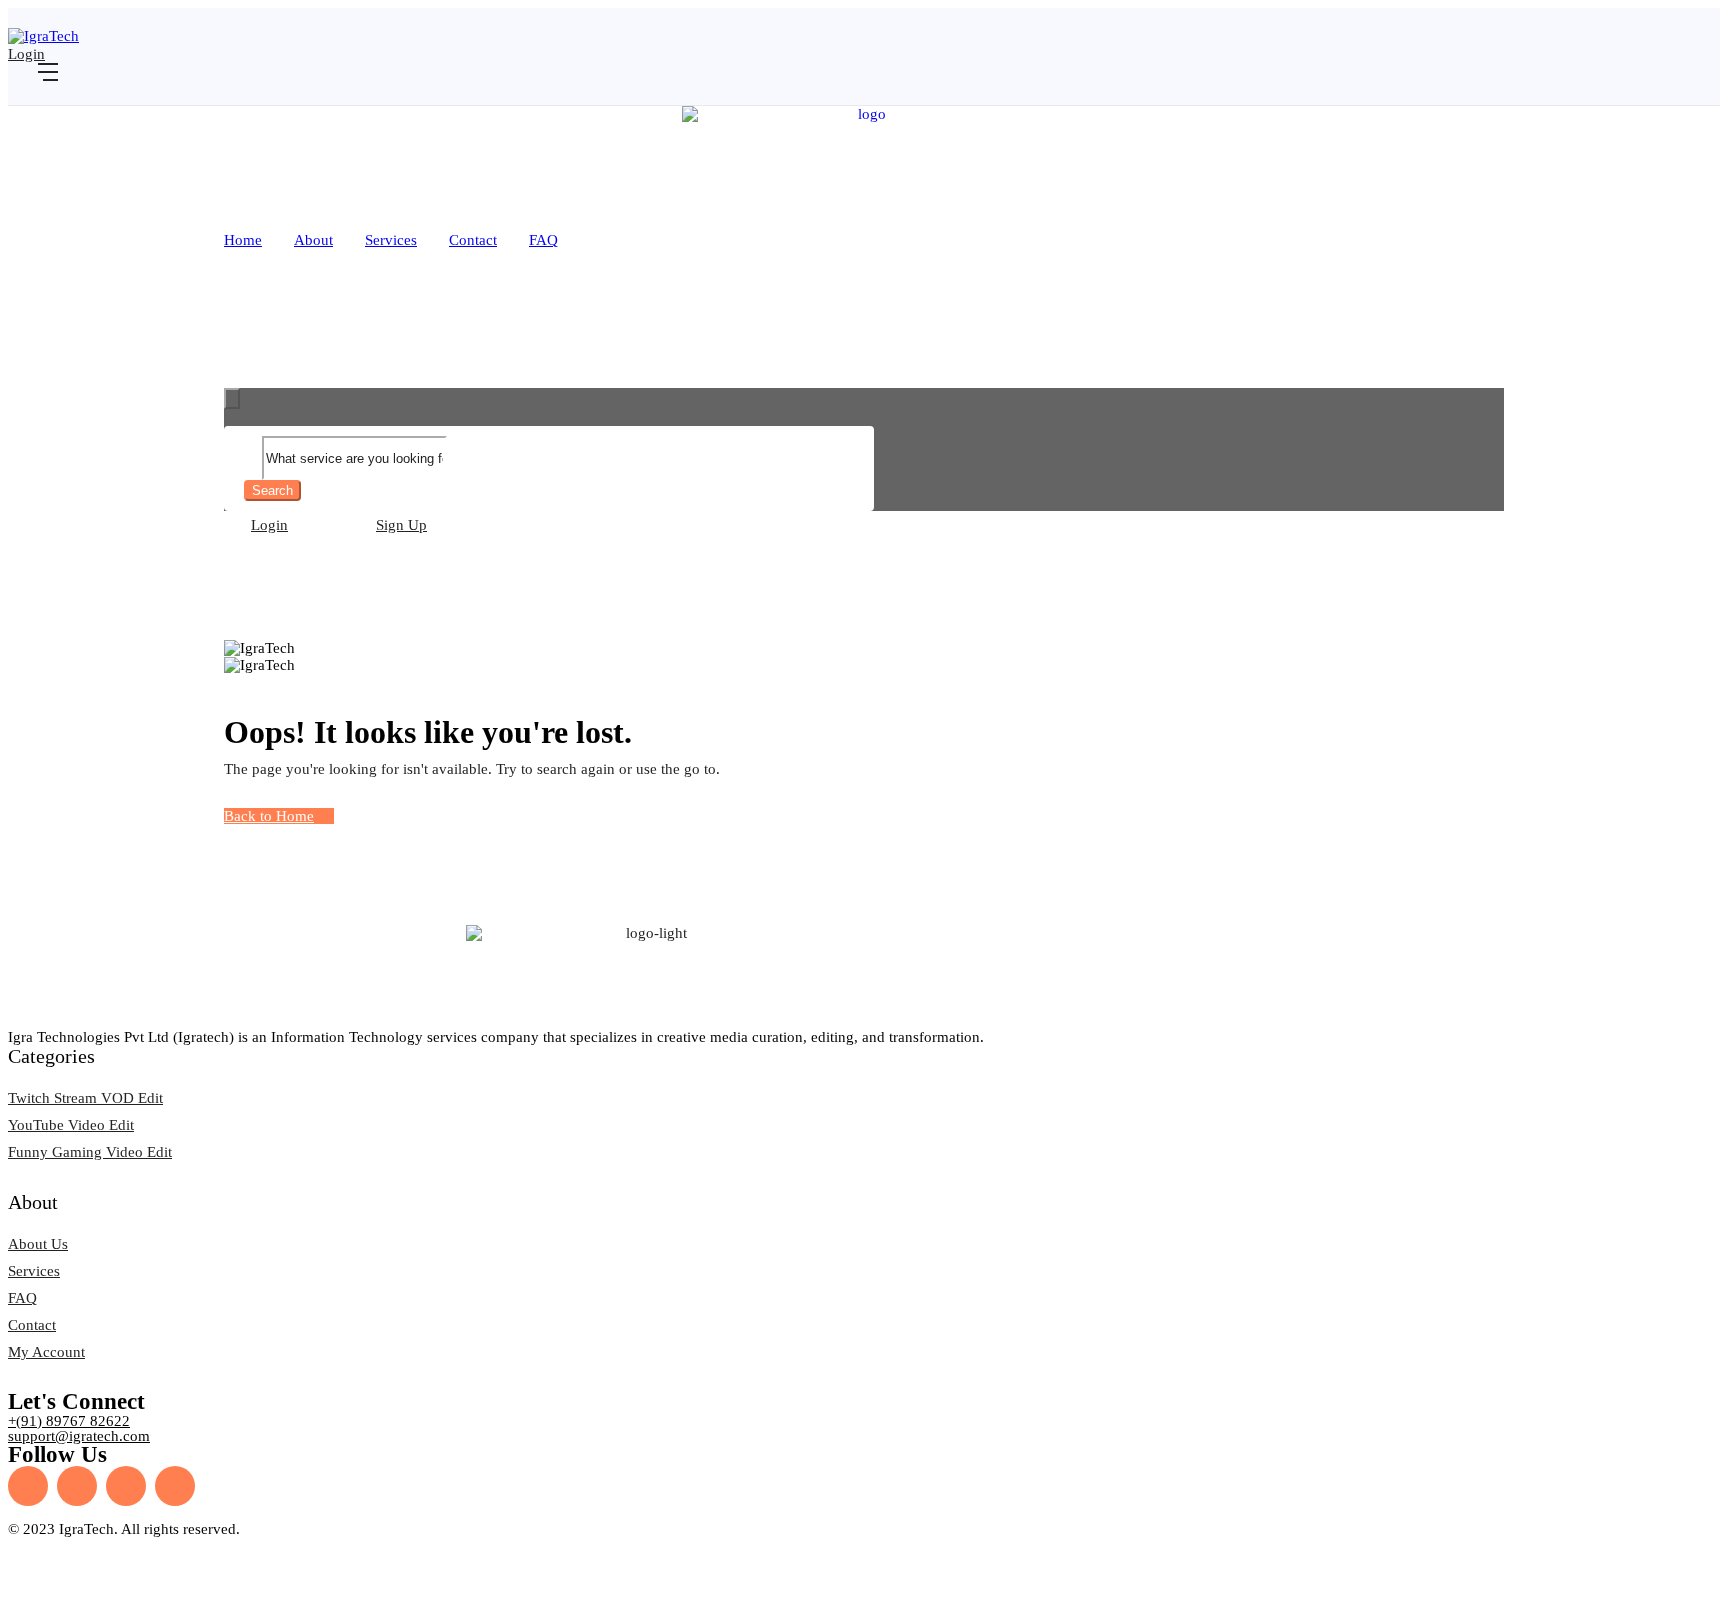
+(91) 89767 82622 (69, 1421)
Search (272, 490)
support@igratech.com (79, 1436)
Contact (473, 240)
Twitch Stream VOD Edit (85, 1098)
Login (26, 54)
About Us (38, 1244)
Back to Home (269, 816)
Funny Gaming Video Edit (90, 1152)
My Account (46, 1352)
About (313, 240)
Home (243, 240)
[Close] (232, 398)
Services (391, 240)
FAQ (543, 240)
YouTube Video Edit (71, 1125)
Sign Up (401, 525)
